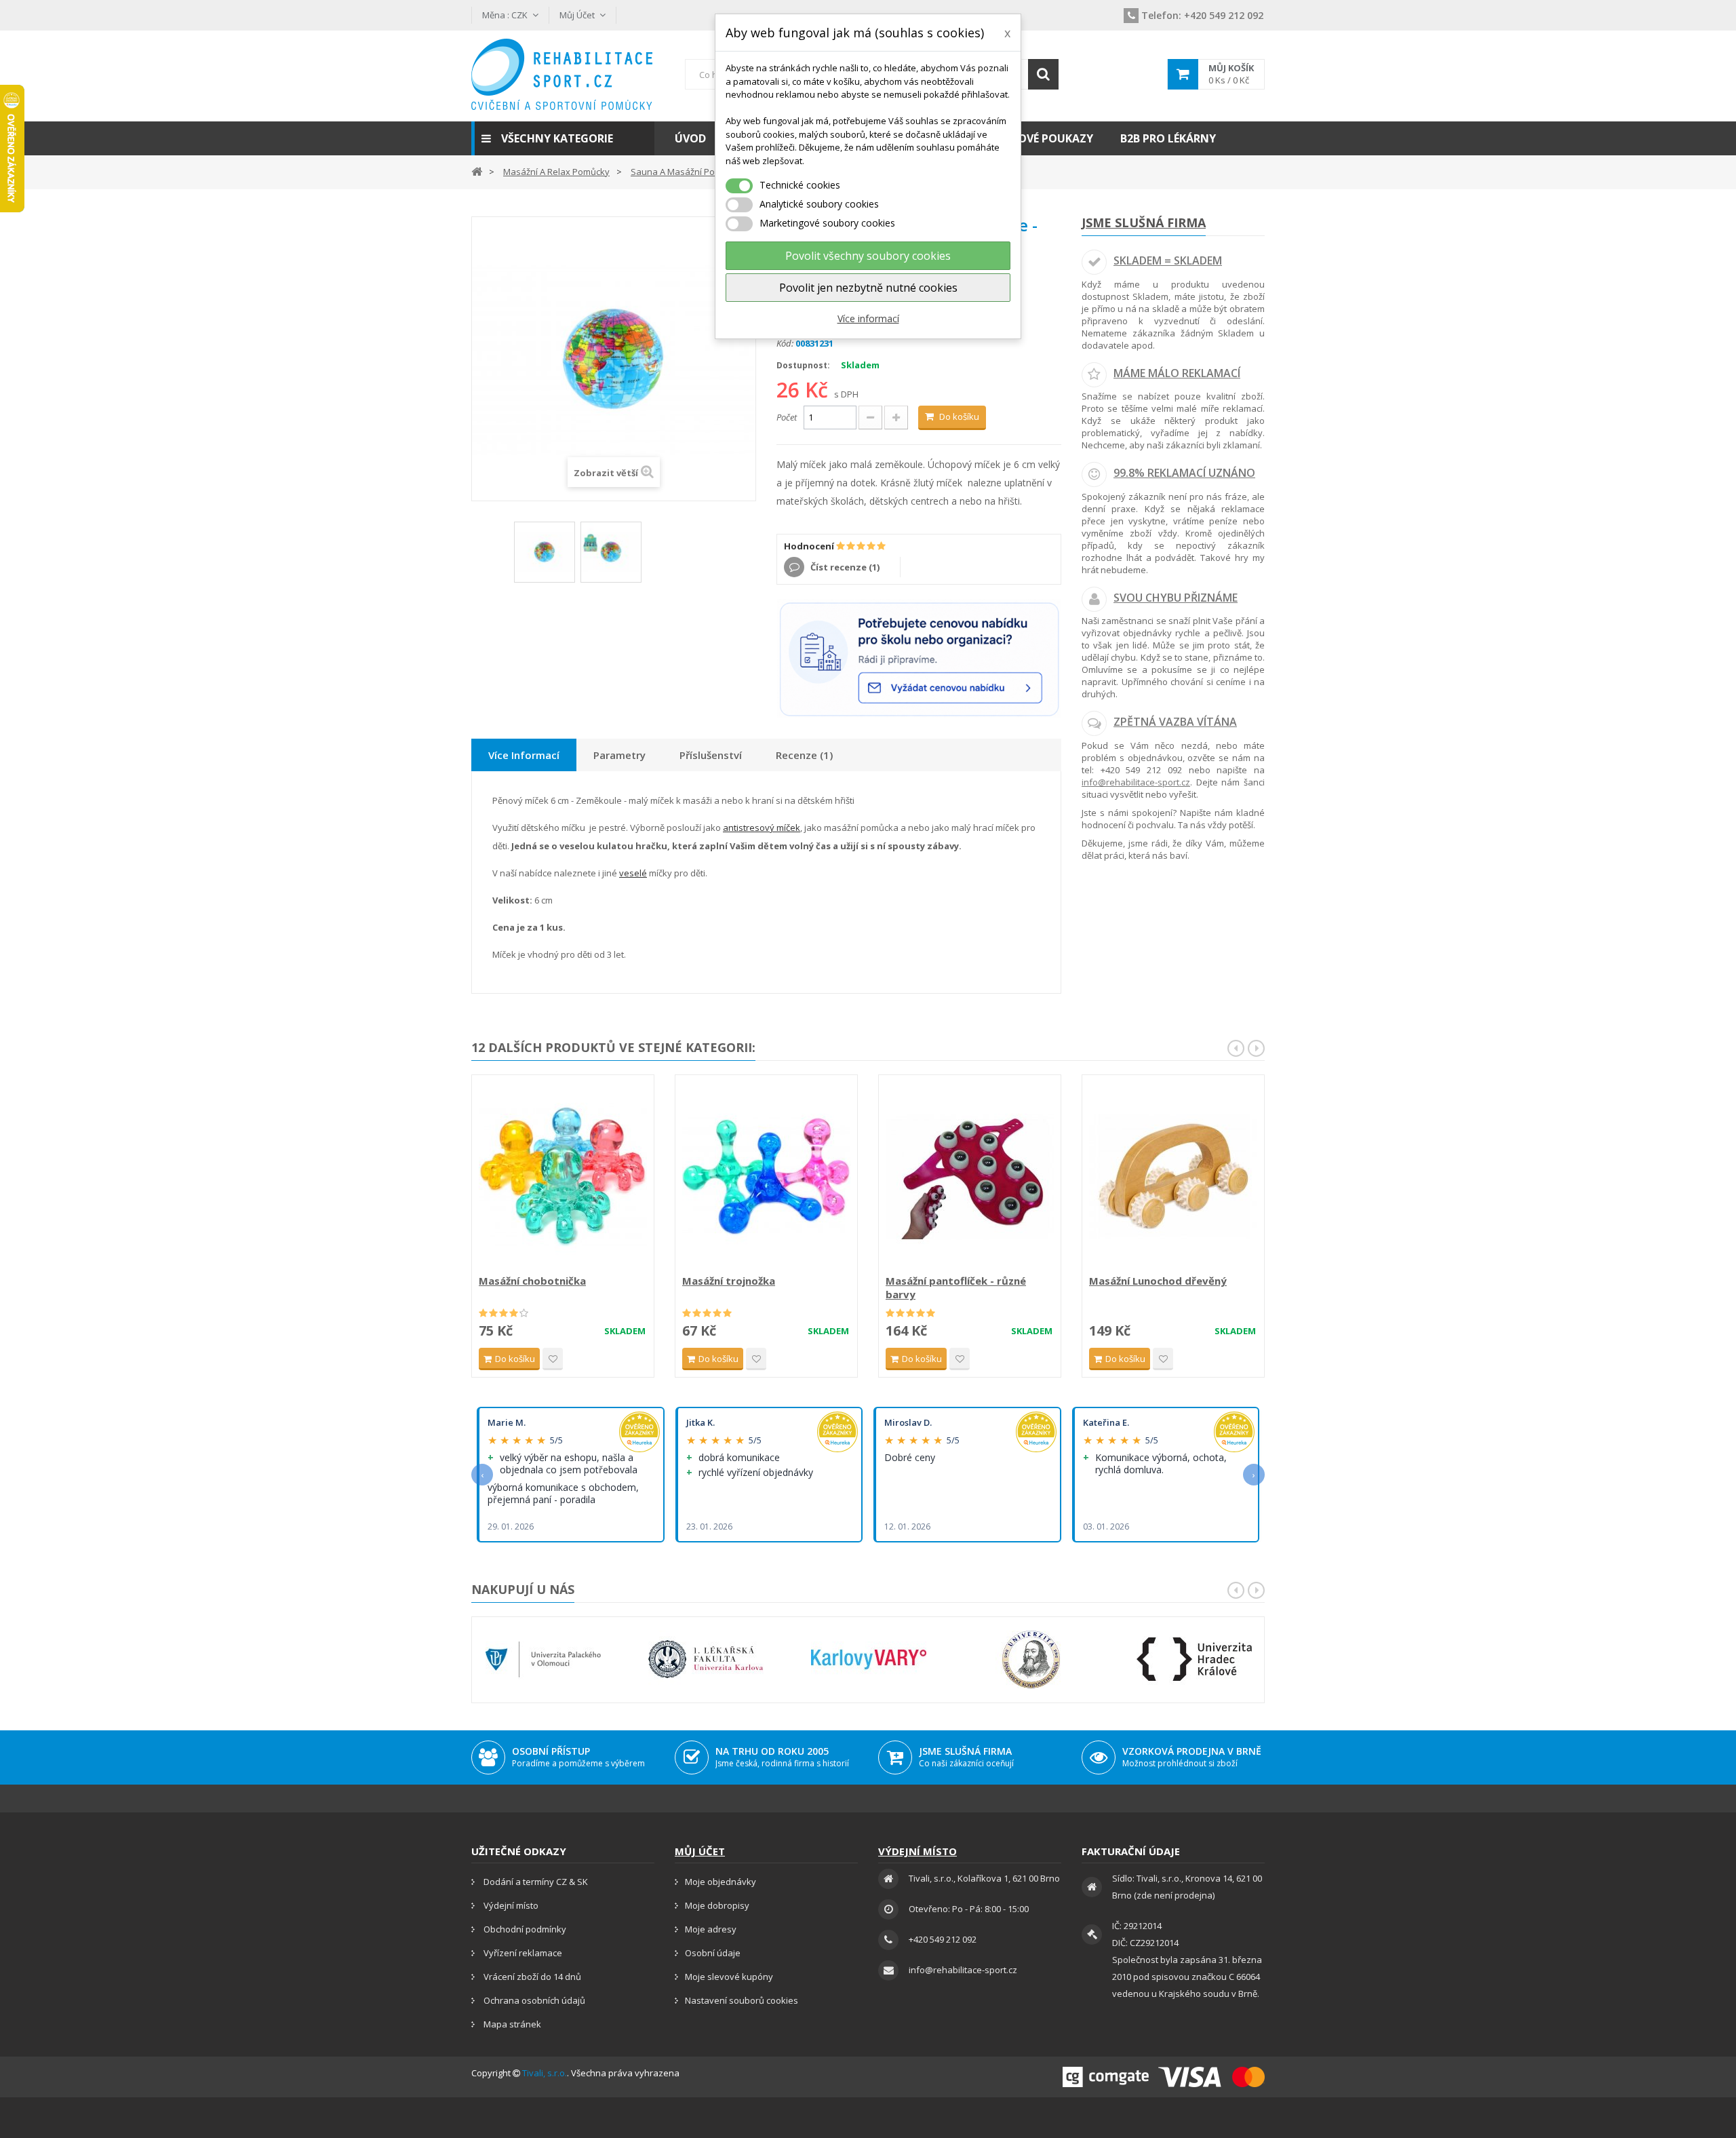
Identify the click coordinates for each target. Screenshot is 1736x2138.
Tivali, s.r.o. (545, 2073)
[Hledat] (1043, 74)
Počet (787, 417)
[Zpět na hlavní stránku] (477, 171)
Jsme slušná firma (1144, 222)
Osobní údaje (713, 1953)
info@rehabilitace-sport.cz (1136, 782)
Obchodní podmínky (524, 1929)
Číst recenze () (844, 567)
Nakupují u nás (523, 1589)
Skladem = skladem (1168, 260)
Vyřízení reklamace (522, 1953)
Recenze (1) (804, 755)
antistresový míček (762, 828)
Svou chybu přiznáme (1176, 598)
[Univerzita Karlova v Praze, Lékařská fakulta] (706, 1659)
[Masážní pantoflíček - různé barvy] (970, 1176)
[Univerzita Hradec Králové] (1194, 1659)
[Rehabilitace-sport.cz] (563, 74)
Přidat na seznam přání (553, 1359)
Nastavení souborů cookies (742, 2000)
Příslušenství (711, 755)
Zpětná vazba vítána (1175, 722)
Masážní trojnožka (729, 1281)
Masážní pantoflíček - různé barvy (956, 1287)
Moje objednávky (721, 1882)
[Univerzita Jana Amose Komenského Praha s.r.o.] (1031, 1659)
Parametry (619, 755)
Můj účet (700, 1851)
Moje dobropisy (717, 1905)
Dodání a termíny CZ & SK (535, 1882)
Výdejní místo (510, 1905)
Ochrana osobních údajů (533, 2000)
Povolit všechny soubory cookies (868, 256)
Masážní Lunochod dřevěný (1158, 1281)
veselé (633, 873)
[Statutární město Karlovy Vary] (869, 1659)
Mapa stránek (511, 2024)
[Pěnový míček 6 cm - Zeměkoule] (545, 552)
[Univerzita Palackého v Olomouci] (543, 1659)
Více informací (868, 318)
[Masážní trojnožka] (766, 1176)
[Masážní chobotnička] (563, 1176)
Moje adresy (711, 1929)
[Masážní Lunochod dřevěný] (1173, 1176)
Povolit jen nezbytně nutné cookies (868, 288)
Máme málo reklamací (1177, 373)
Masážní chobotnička (532, 1281)
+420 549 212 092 (1202, 15)
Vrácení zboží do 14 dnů (531, 1977)
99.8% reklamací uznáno (1184, 473)
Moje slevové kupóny (729, 1977)
